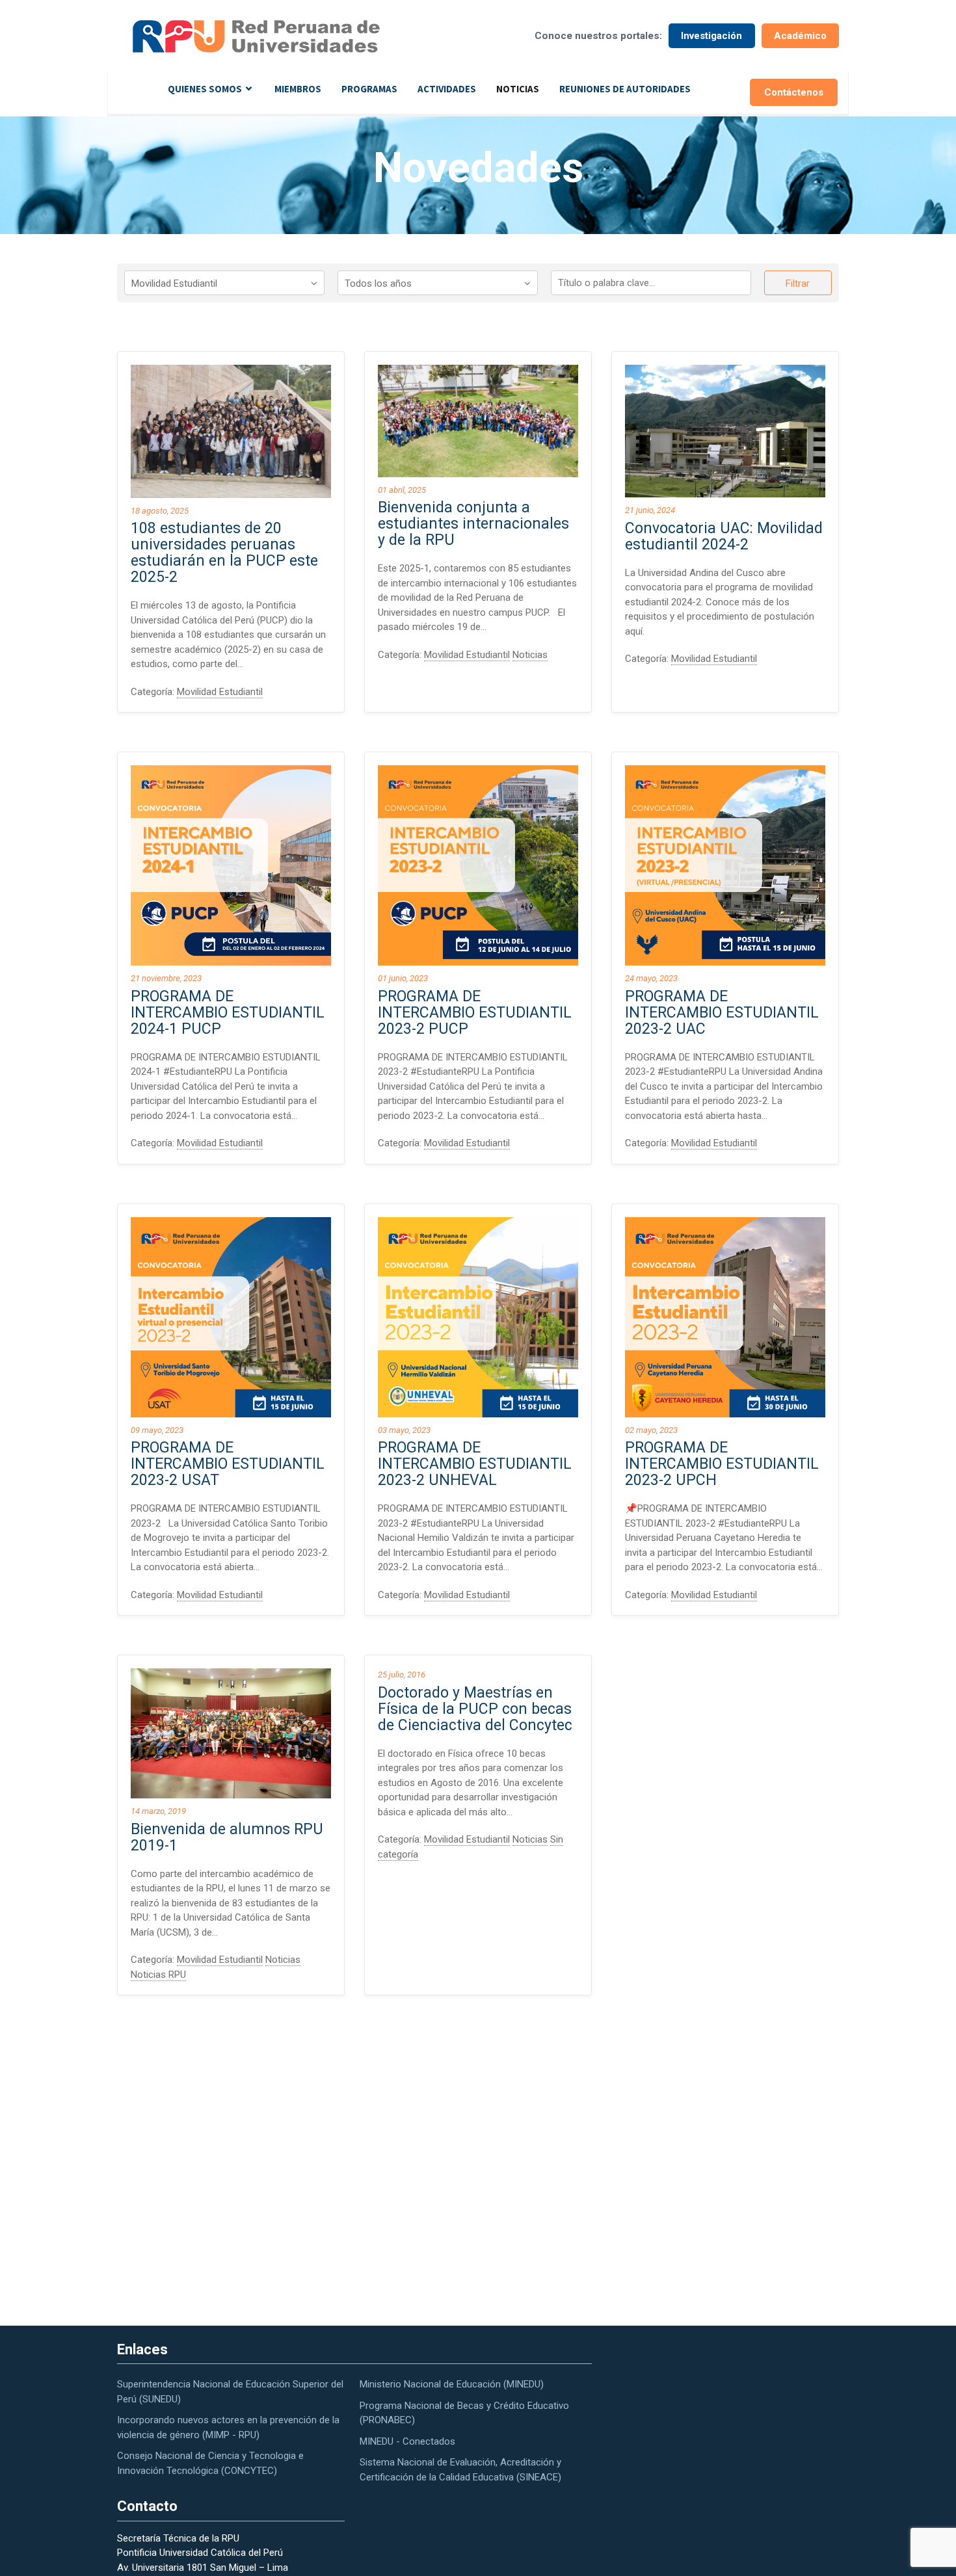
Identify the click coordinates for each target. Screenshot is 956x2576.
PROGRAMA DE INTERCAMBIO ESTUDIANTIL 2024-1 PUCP (228, 1013)
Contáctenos (794, 92)
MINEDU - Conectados (407, 2441)
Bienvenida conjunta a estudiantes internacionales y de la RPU (473, 524)
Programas (369, 89)
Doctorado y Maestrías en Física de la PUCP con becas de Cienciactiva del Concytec (475, 1709)
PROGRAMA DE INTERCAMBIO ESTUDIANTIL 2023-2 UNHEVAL (475, 1464)
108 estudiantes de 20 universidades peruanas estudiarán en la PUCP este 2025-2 (224, 553)
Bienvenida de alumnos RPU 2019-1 (227, 1837)
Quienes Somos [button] (205, 89)
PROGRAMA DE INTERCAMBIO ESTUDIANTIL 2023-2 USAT (228, 1464)
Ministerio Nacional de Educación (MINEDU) (452, 2384)
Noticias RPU (158, 1975)
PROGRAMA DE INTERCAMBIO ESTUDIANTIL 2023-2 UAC (722, 1013)
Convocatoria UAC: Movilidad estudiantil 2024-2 (724, 536)
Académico (800, 36)
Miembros (298, 89)
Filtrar (798, 283)
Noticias (518, 89)
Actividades (447, 89)
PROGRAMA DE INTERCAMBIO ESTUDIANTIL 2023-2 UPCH (722, 1464)
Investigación (711, 36)
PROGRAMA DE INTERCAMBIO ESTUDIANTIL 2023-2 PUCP (475, 1013)
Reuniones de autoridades (625, 89)
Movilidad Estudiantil (220, 692)
